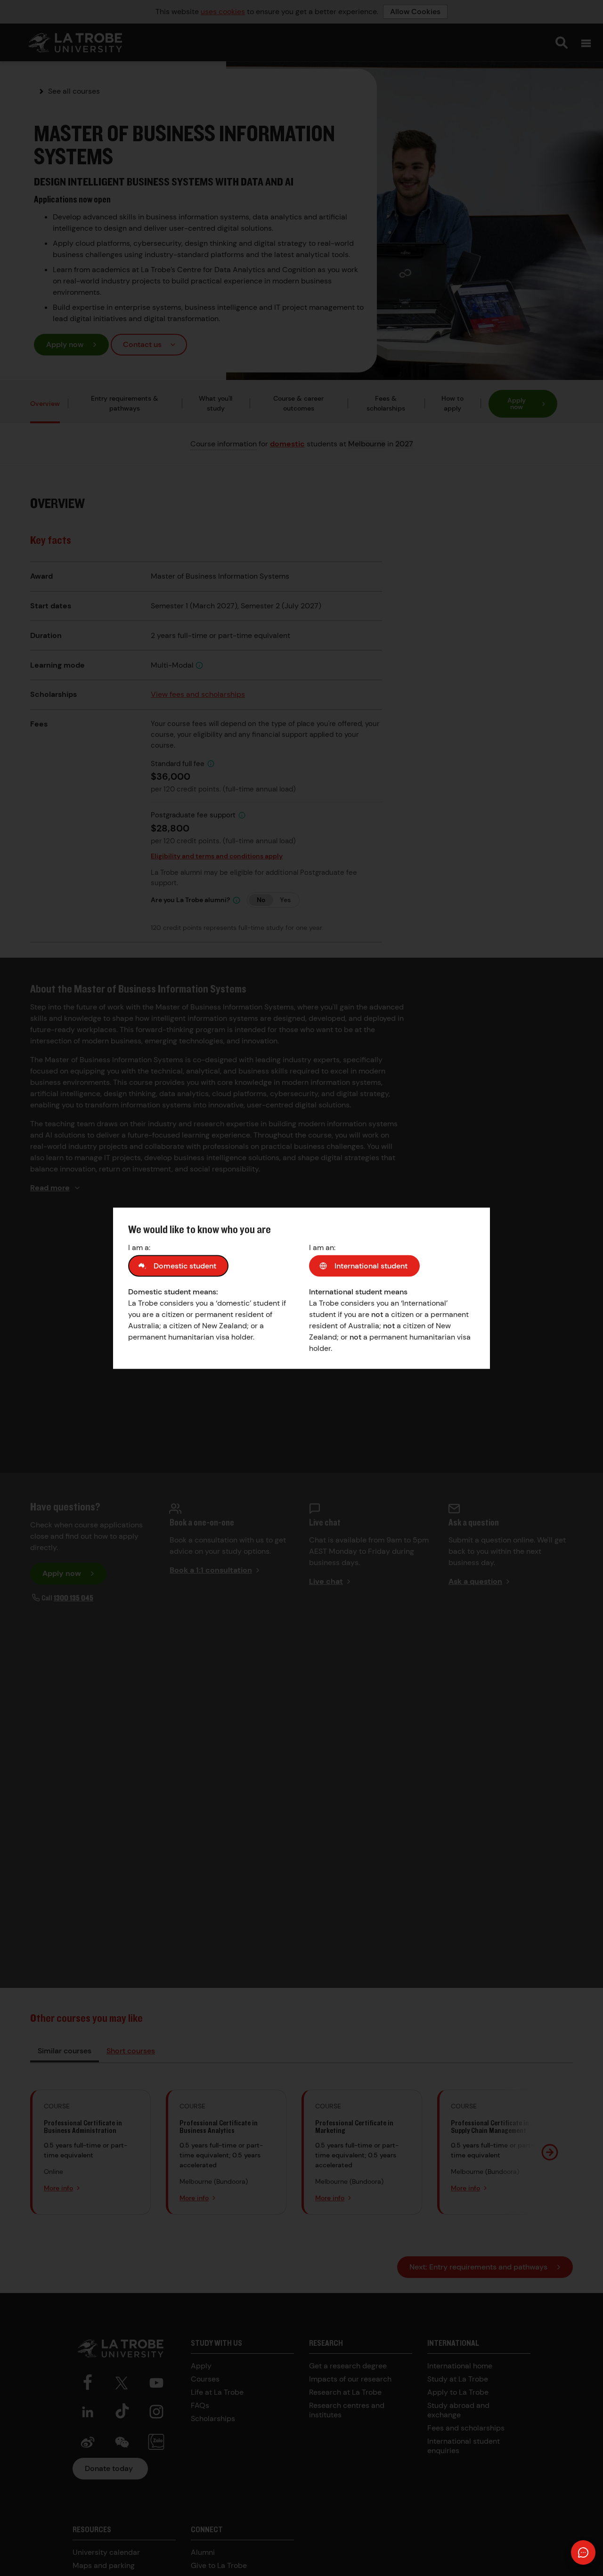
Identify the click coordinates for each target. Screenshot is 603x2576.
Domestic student (185, 1265)
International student (371, 1265)
